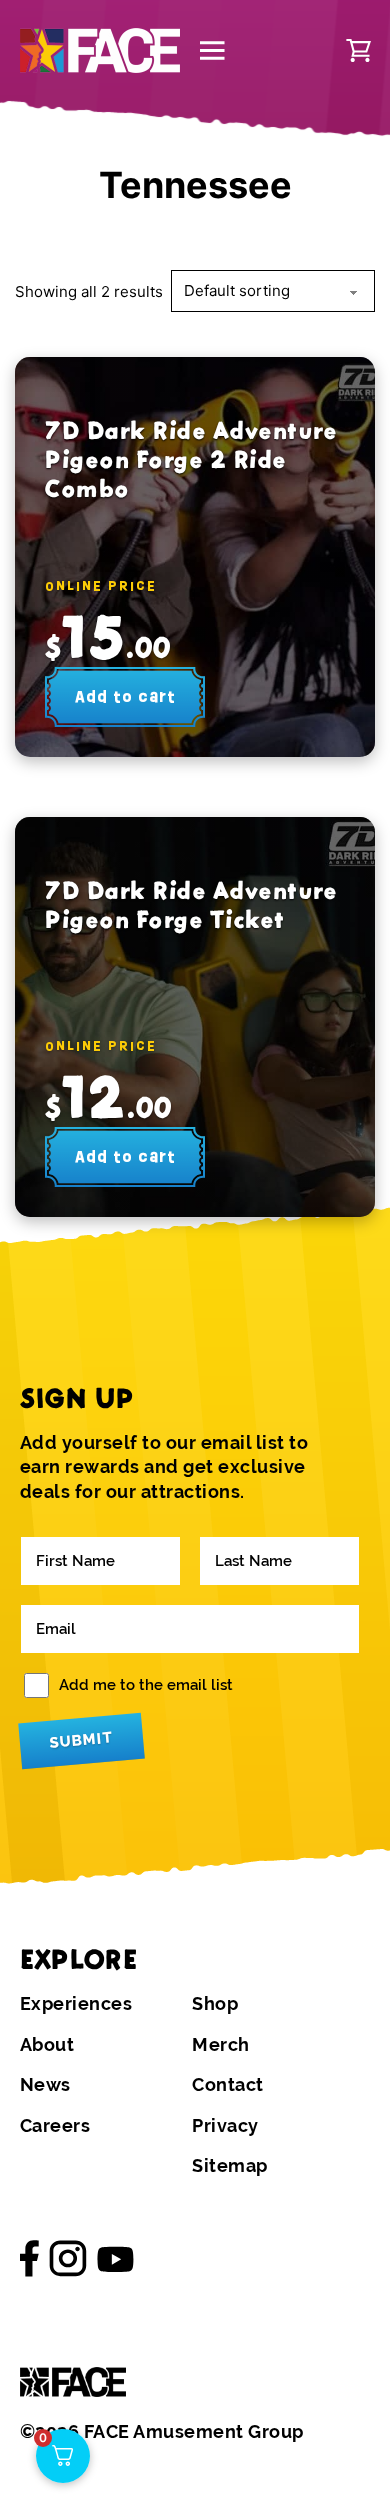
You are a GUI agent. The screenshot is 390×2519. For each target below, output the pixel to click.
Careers (55, 2126)
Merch (221, 2045)
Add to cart (125, 697)
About (47, 2045)
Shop (215, 2004)
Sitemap (230, 2166)
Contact (228, 2085)
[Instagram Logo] (68, 2259)
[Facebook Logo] (30, 2259)
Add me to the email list (146, 1685)
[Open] (212, 50)
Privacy (225, 2126)
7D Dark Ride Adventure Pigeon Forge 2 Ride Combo (191, 459)
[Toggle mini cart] (358, 50)
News (45, 2085)
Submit (81, 1739)
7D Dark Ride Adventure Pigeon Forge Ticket (191, 905)
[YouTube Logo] (116, 2258)
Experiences (76, 2004)
